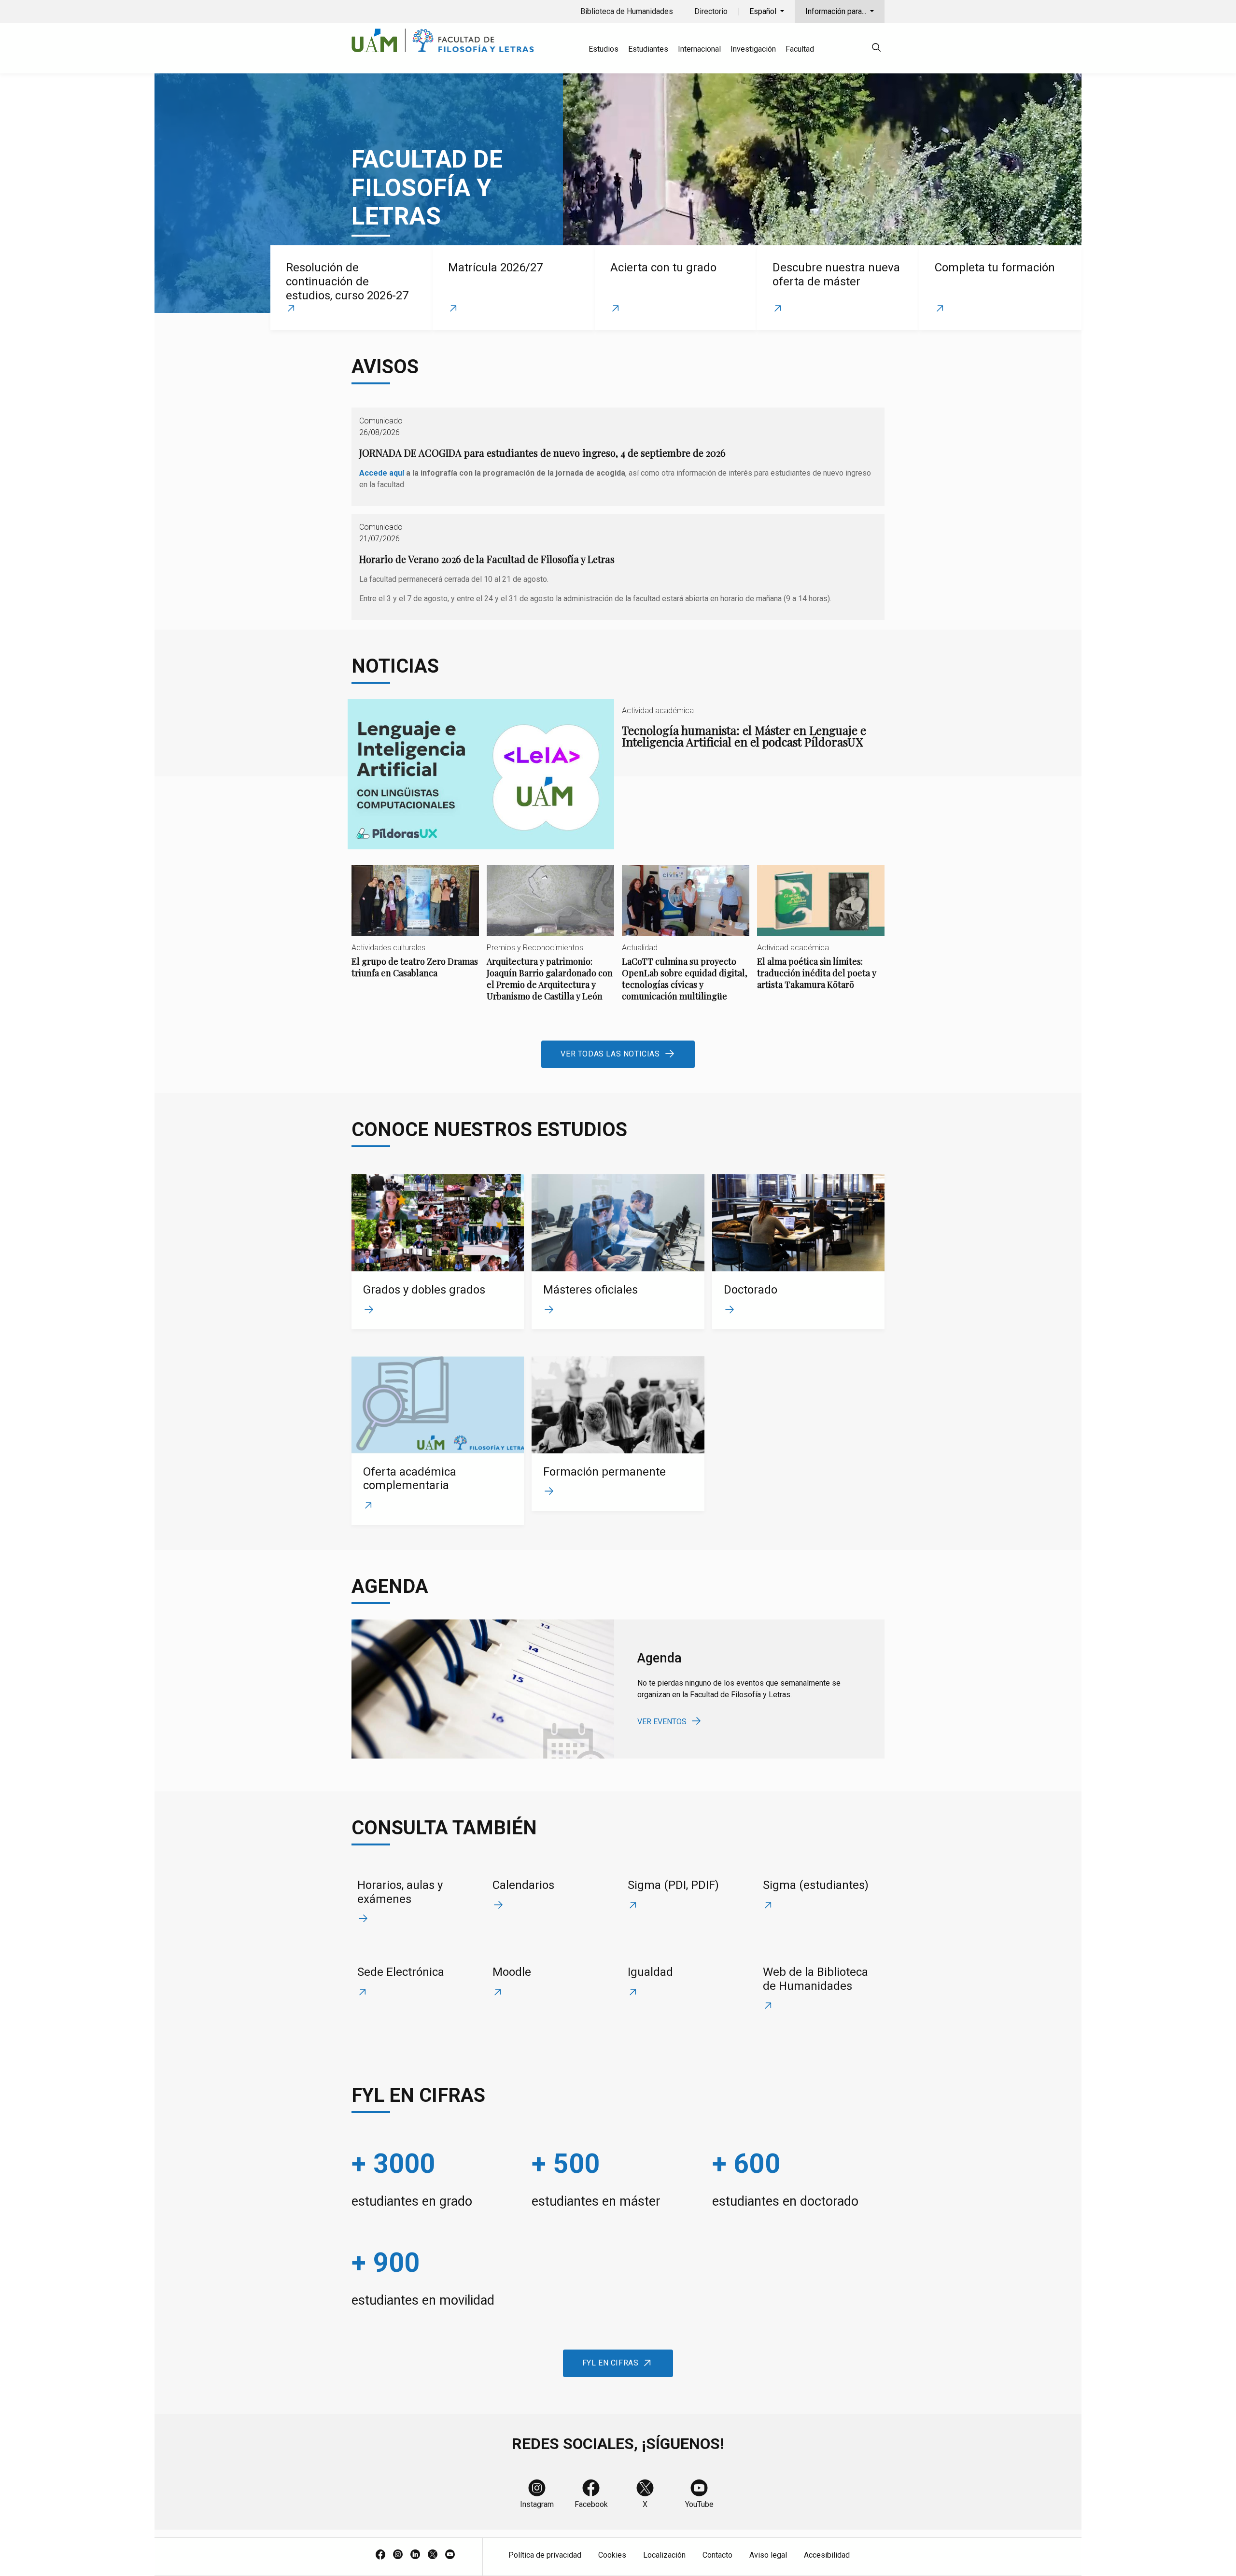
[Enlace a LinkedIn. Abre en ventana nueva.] (415, 2555)
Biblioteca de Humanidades (627, 11)
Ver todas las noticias (610, 1054)
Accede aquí (382, 473)
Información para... (837, 11)
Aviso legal (768, 2555)
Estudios (604, 49)
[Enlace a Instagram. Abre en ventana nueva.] (398, 2555)
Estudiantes (648, 49)
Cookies (612, 2555)
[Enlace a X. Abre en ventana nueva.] (433, 2555)
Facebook (591, 2504)
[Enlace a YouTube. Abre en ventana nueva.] (450, 2555)
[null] (876, 49)
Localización (664, 2555)
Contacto (717, 2555)
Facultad (800, 49)
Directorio (711, 11)
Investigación (753, 49)
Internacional (699, 49)
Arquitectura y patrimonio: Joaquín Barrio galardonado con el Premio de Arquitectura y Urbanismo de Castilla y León (550, 941)
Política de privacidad (545, 2555)
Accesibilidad (827, 2555)
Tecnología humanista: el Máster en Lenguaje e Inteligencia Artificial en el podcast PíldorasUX (618, 774)
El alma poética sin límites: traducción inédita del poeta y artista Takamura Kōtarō (821, 936)
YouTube (699, 2504)
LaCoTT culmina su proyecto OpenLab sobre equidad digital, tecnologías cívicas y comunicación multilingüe (686, 941)
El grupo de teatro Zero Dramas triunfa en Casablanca (415, 930)
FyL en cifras (611, 2363)
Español (764, 11)
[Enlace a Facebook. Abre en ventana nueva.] (380, 2555)
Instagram (537, 2504)
